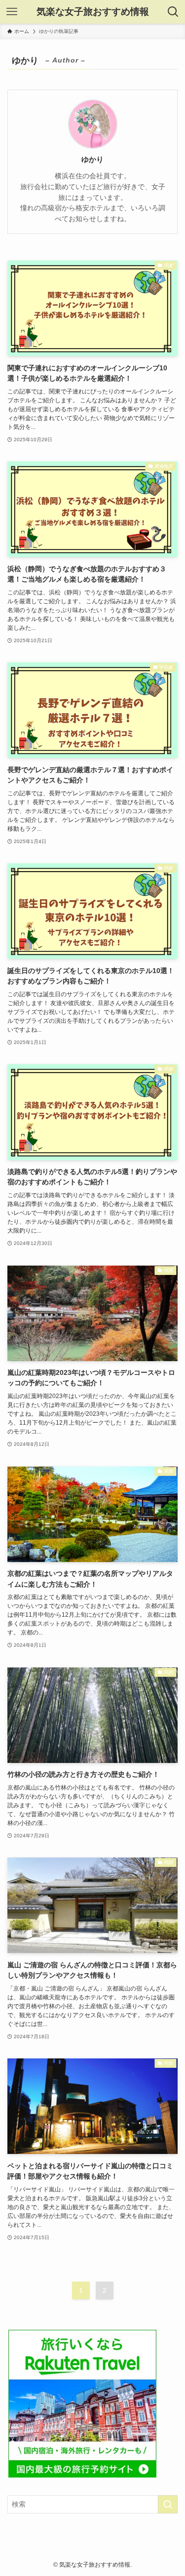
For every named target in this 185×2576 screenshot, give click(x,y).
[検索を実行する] (168, 2504)
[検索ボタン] (173, 12)
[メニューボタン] (12, 12)
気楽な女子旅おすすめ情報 (93, 12)
